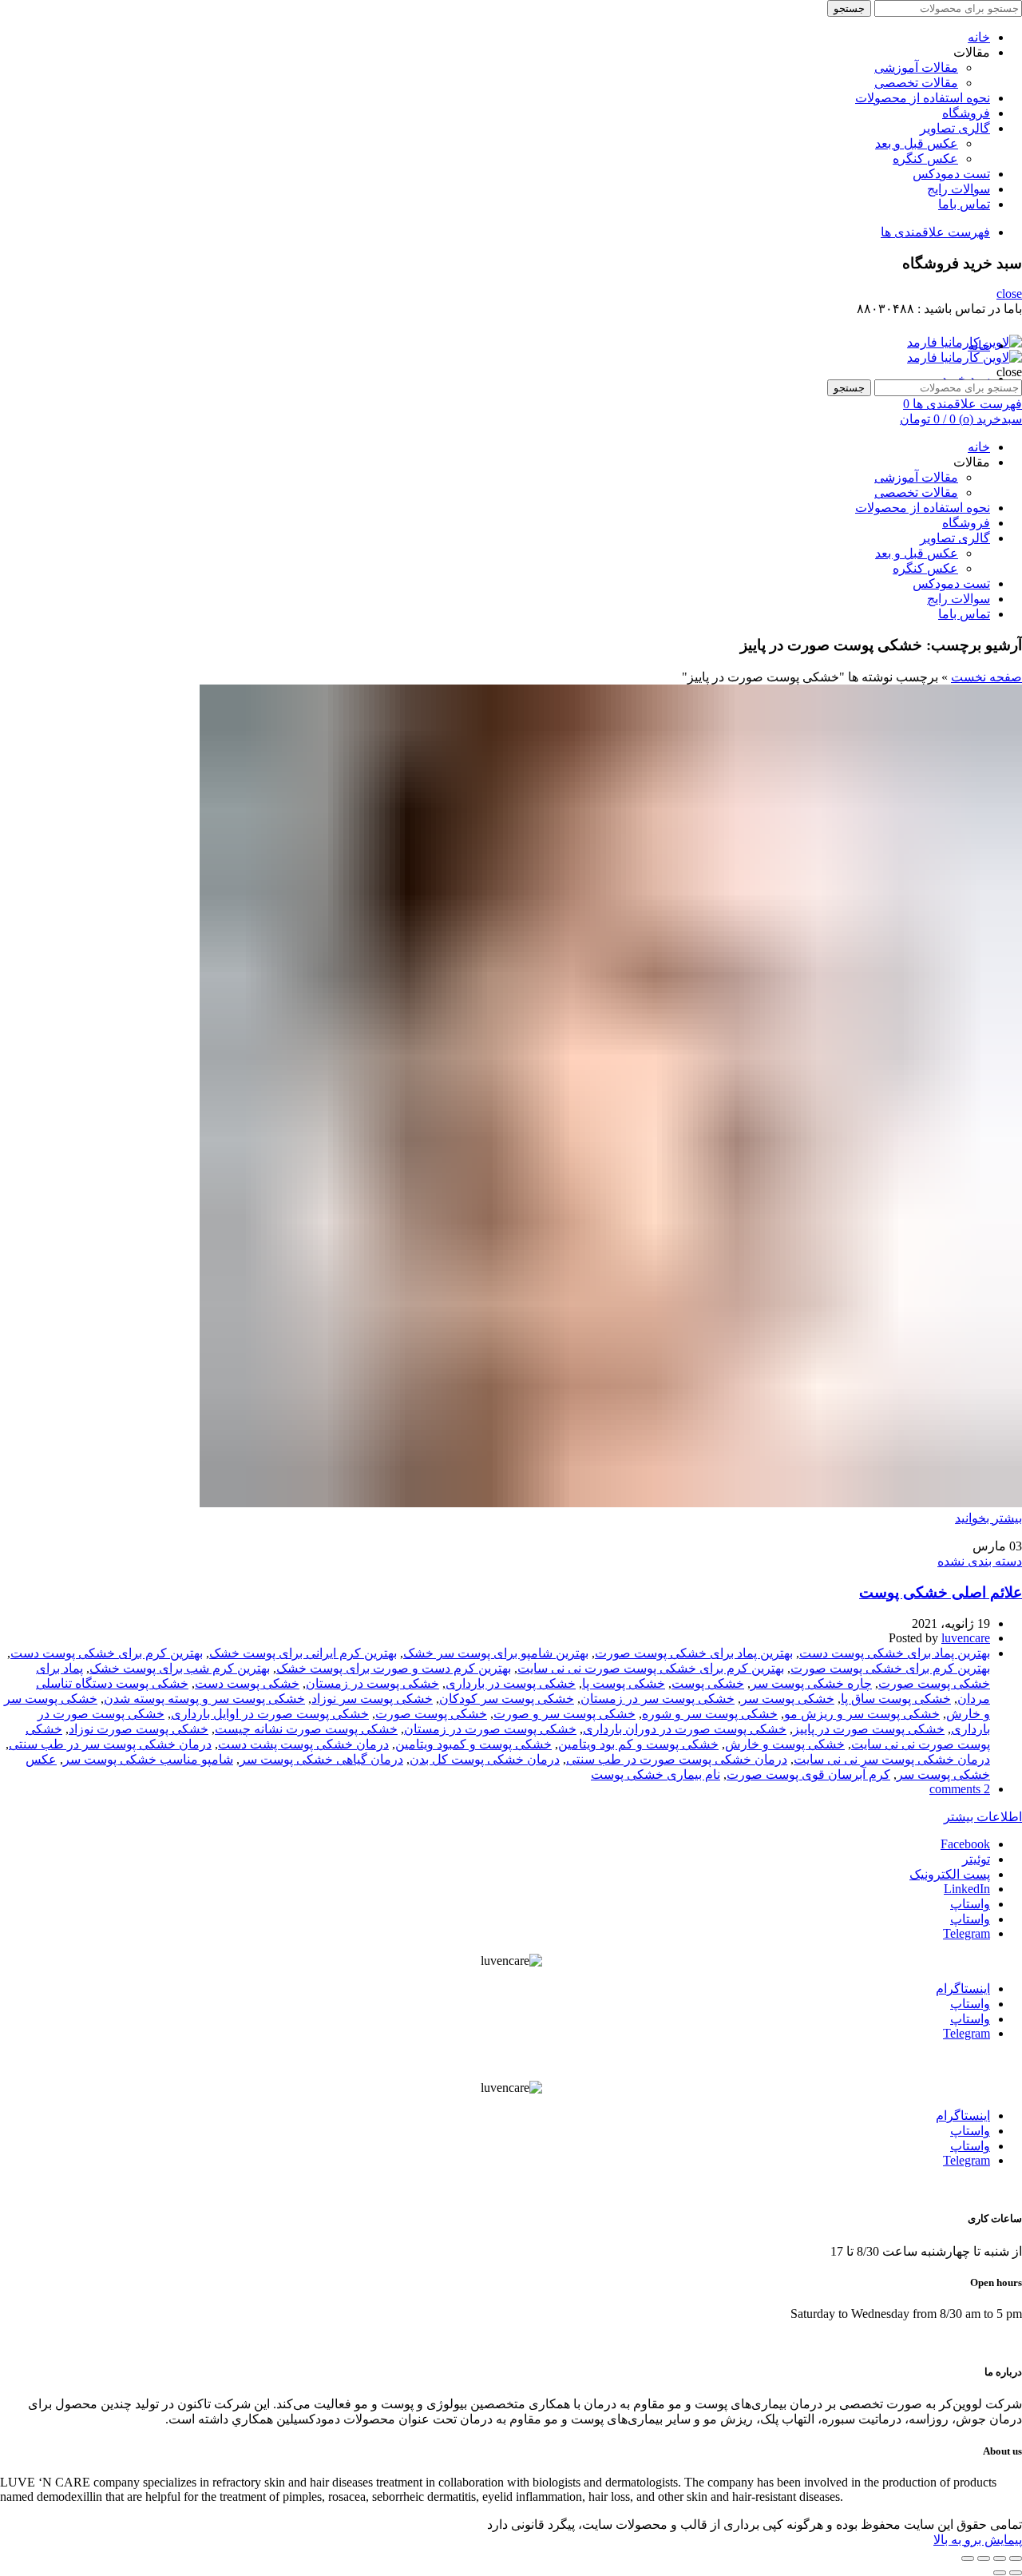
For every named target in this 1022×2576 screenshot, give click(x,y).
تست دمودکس (951, 174)
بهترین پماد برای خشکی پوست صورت (694, 1653)
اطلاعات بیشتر (983, 1817)
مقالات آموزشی (916, 67)
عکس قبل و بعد (917, 143)
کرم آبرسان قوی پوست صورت (808, 1774)
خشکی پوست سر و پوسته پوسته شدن (204, 1699)
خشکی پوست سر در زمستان (658, 1699)
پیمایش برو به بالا (978, 2540)
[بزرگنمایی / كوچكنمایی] (968, 2558)
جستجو (849, 8)
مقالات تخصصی (916, 83)
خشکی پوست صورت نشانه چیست (306, 1729)
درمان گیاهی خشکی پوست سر (321, 1759)
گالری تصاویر (955, 128)
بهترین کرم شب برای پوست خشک (180, 1668)
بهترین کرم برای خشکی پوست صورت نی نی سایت (651, 1668)
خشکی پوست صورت (431, 1714)
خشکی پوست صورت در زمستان (490, 1729)
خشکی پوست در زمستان (372, 1683)
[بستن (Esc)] (1016, 2558)
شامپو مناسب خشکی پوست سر (148, 1759)
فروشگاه (966, 113)
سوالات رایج (959, 189)
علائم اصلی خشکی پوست (941, 1592)
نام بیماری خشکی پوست (656, 1774)
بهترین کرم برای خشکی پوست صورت (890, 1668)
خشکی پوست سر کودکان (507, 1699)
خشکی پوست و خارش (785, 1744)
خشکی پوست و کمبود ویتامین (473, 1744)
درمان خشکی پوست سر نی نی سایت (892, 1759)
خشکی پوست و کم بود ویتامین (638, 1744)
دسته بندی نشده (980, 1561)
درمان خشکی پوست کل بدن (485, 1759)
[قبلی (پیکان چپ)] (1016, 2573)
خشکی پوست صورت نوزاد (139, 1729)
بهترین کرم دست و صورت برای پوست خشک (394, 1668)
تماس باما (964, 204)
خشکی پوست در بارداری (511, 1683)
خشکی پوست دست (247, 1683)
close (1009, 294)
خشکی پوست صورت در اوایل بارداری (270, 1714)
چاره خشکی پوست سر (811, 1683)
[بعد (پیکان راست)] (1000, 2573)
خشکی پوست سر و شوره (710, 1714)
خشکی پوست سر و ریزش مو (862, 1714)
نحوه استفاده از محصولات (923, 98)
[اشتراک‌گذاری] (1000, 2558)
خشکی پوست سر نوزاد (372, 1699)
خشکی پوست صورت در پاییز (869, 1729)
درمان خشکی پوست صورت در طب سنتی (677, 1759)
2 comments (960, 1789)
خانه (979, 37)
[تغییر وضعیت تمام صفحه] (984, 2558)
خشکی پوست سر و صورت (564, 1714)
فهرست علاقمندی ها (935, 232)
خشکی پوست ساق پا (896, 1699)
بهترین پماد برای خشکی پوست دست (895, 1653)
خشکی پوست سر (788, 1699)
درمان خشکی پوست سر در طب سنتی (110, 1744)
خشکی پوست (708, 1683)
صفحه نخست (986, 677)
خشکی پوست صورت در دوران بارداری (685, 1729)
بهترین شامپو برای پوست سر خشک (496, 1653)
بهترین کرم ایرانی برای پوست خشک (303, 1653)
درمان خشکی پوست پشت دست (303, 1744)
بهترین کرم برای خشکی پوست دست (107, 1653)
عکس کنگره (925, 159)
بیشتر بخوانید (988, 1518)
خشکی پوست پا (624, 1683)
